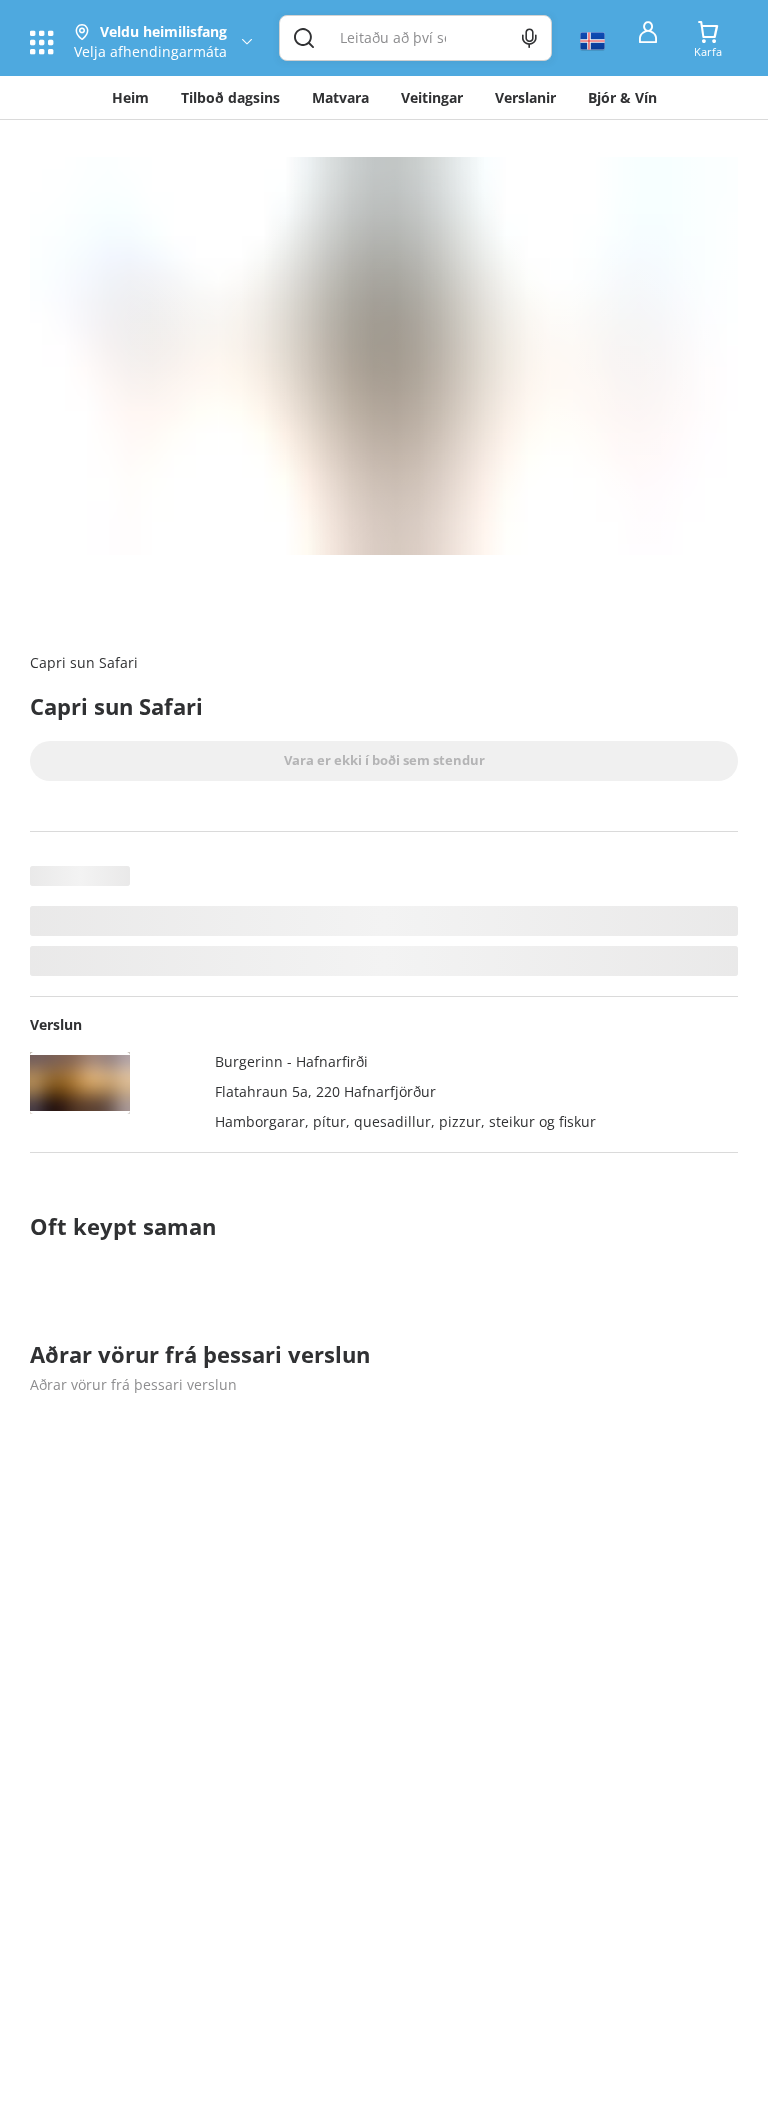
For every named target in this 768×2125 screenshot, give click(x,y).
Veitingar (432, 97)
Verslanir (525, 97)
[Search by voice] (529, 38)
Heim (130, 97)
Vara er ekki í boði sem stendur (384, 760)
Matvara (340, 97)
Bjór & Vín (622, 97)
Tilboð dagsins (230, 97)
